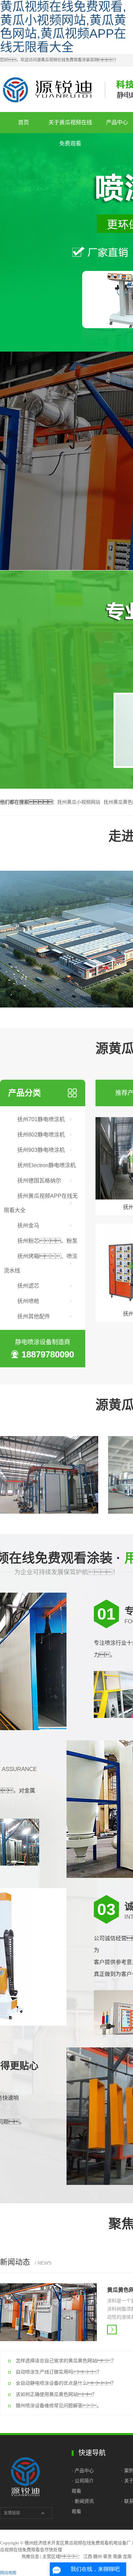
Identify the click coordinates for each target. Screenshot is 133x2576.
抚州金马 (28, 1226)
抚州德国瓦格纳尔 (39, 1181)
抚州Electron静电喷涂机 (47, 1165)
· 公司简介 (83, 2481)
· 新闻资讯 (83, 2501)
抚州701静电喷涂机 (41, 1119)
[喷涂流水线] (49, 1475)
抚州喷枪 (28, 1301)
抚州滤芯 (28, 1286)
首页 (24, 122)
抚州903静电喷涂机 (41, 1150)
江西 (88, 2556)
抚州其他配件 (34, 1316)
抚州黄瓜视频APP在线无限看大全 (41, 1203)
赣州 (98, 2556)
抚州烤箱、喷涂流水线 (41, 1263)
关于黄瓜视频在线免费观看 (70, 126)
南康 (117, 2556)
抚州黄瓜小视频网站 (79, 802)
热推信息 (30, 2556)
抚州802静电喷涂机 (41, 1135)
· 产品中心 (83, 2470)
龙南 (127, 2556)
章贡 (107, 2556)
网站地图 (8, 2573)
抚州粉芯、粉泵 (47, 1241)
